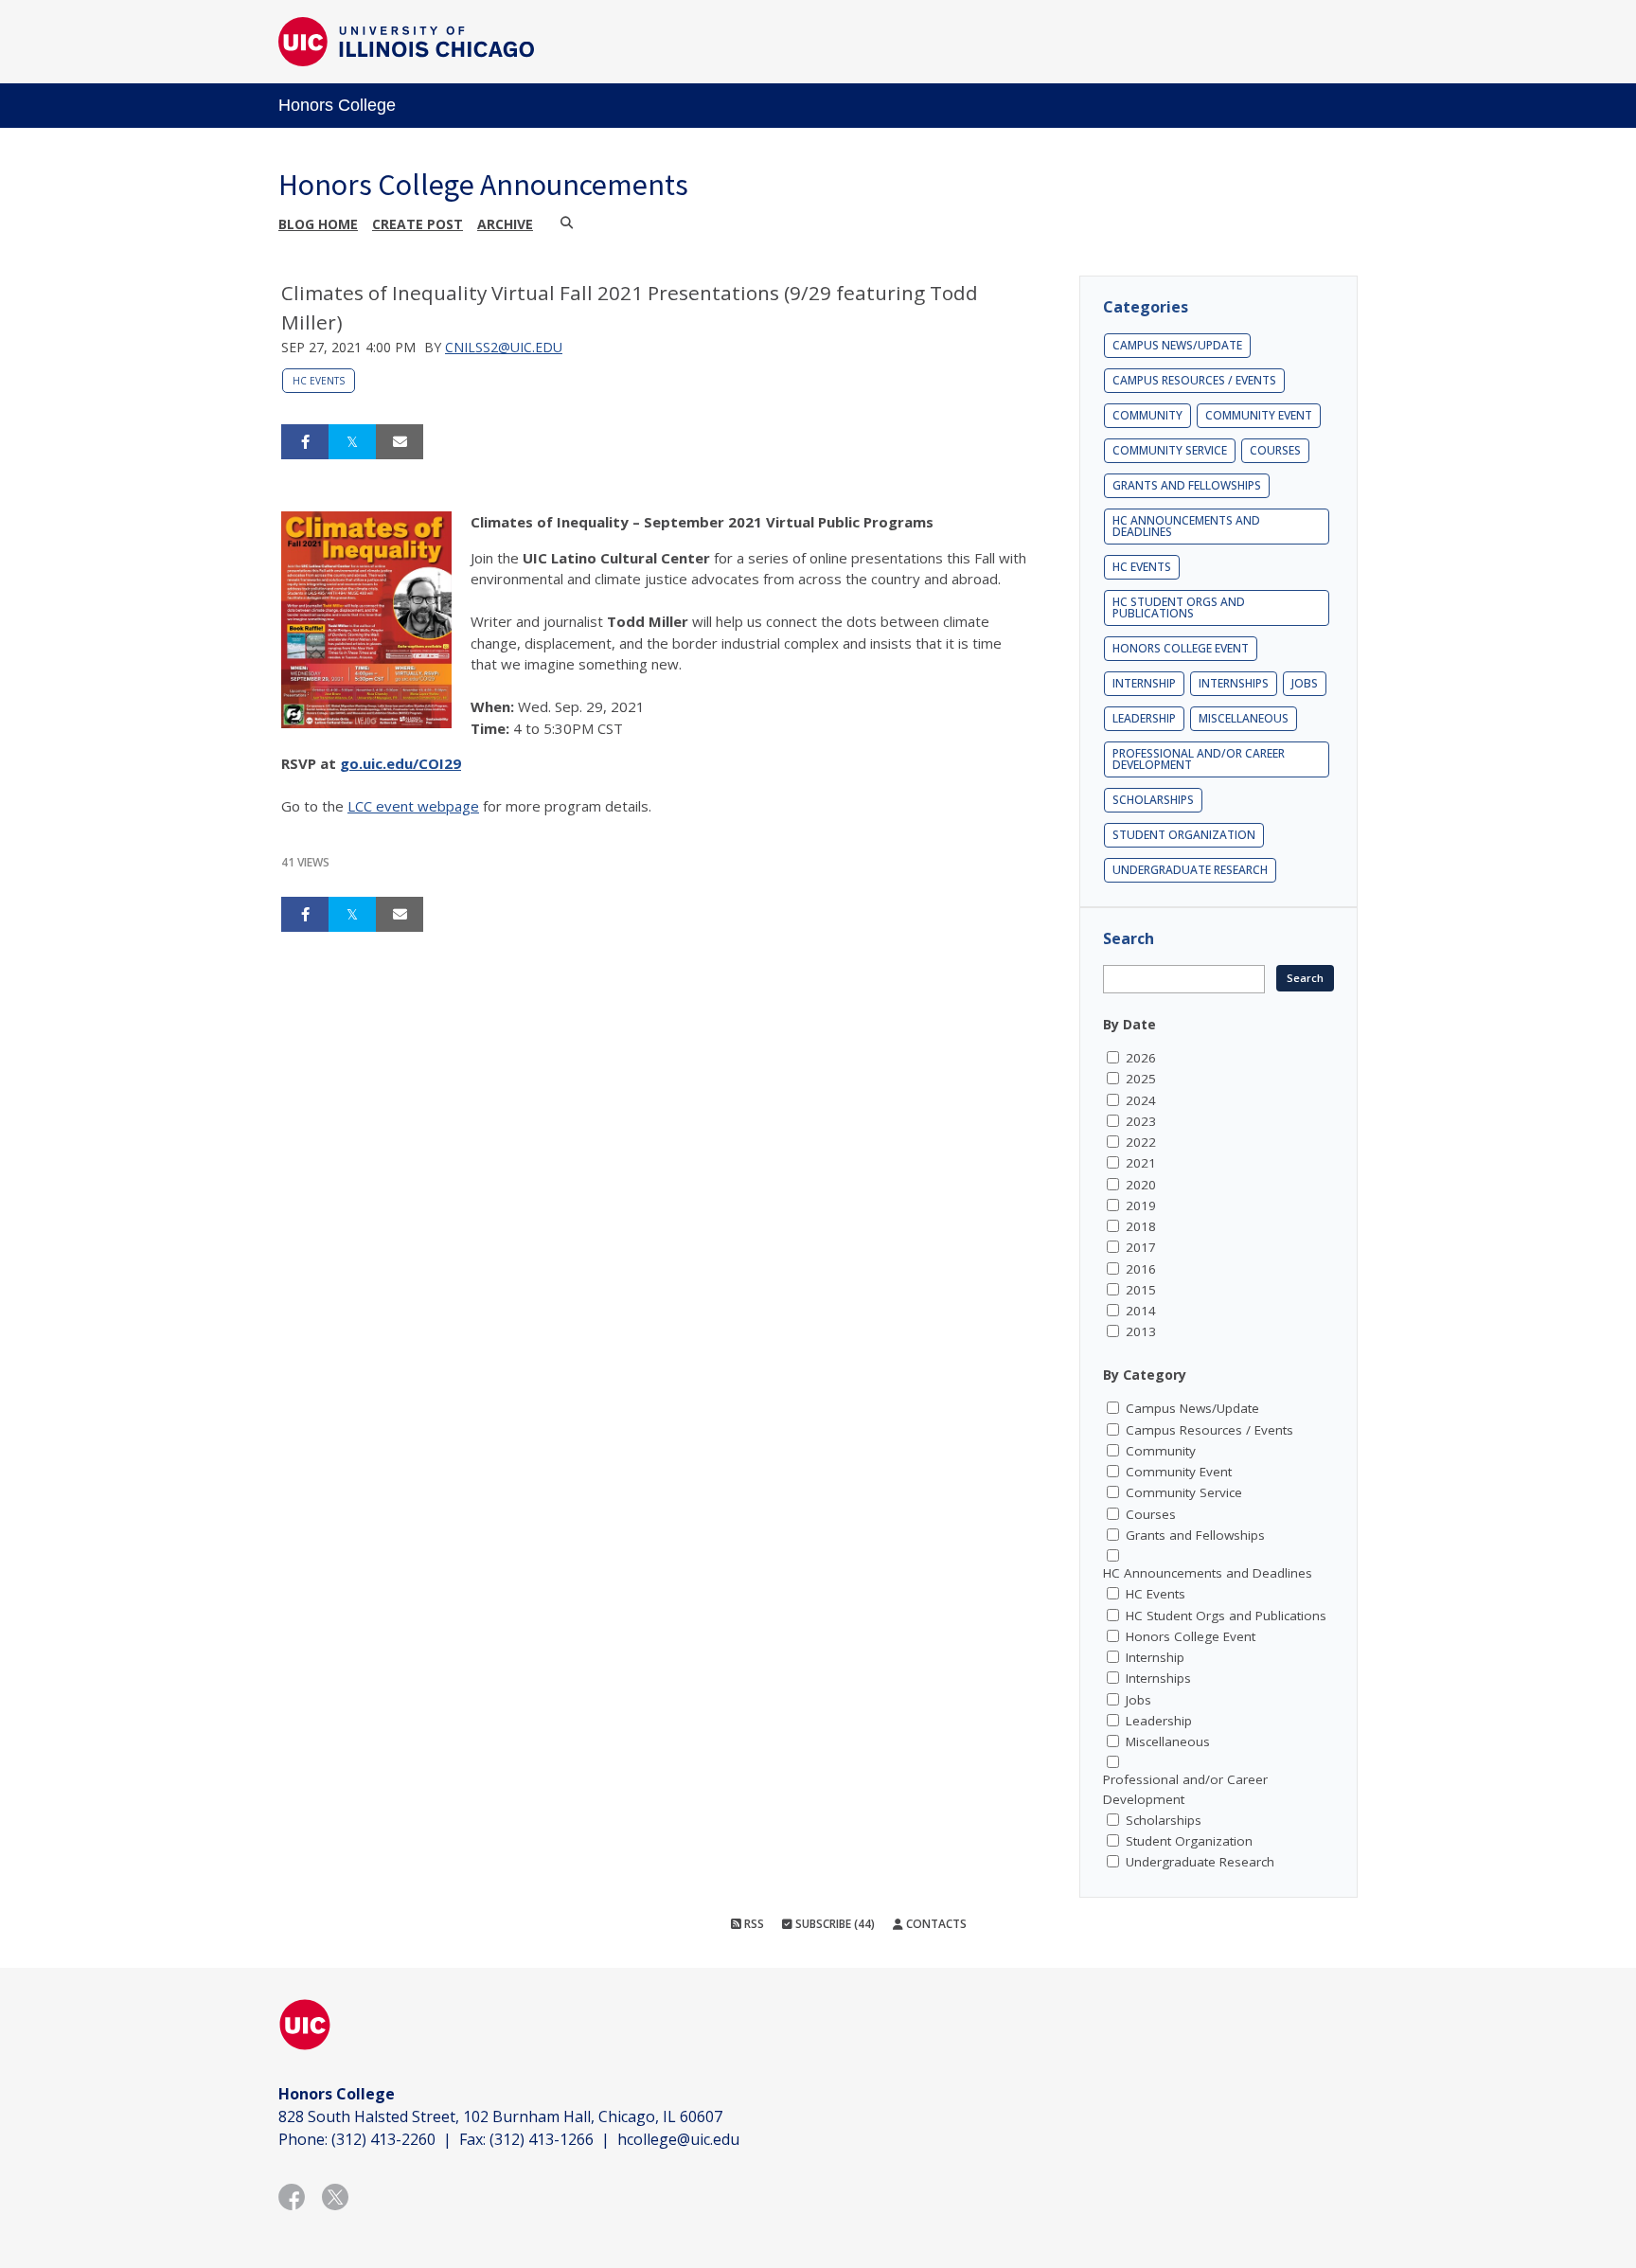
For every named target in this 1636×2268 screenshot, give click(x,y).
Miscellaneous (1244, 718)
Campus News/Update (1177, 345)
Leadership (1144, 718)
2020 (1141, 1185)
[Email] (400, 442)
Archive (505, 224)
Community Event (1259, 415)
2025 (1141, 1079)
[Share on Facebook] (305, 442)
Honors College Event (1181, 648)
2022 (1141, 1142)
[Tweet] (352, 442)
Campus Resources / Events (1194, 380)
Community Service (1170, 450)
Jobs (1305, 683)
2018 (1141, 1226)
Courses (1275, 450)
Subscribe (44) (834, 1924)
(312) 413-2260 (383, 2139)
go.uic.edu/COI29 (400, 763)
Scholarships (1153, 800)
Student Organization (1184, 835)
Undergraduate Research (1190, 870)
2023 (1141, 1121)
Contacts (935, 1924)
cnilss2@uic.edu (504, 347)
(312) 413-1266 (542, 2139)
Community (1147, 415)
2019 (1141, 1205)
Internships (1234, 683)
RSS (753, 1924)
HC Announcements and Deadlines (1186, 526)
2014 (1141, 1311)
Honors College (337, 105)
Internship (1144, 683)
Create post (418, 224)
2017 (1141, 1247)
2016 (1141, 1269)
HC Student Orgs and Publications (1179, 607)
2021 (1141, 1163)
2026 (1141, 1058)
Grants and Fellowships (1187, 485)
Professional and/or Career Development (1199, 759)
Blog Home (318, 224)
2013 (1141, 1331)
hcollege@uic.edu (678, 2139)
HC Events (319, 381)
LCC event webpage (413, 806)
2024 (1141, 1100)
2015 (1141, 1290)
